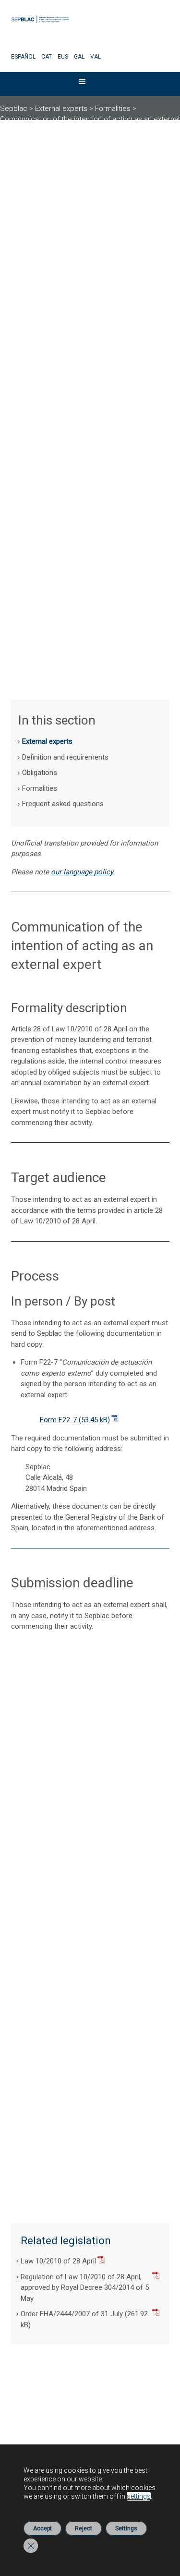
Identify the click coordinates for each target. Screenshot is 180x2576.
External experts (47, 741)
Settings (126, 2528)
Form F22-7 (58, 1420)
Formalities (40, 788)
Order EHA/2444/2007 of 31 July (72, 2314)
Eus (63, 57)
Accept (42, 2528)
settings (139, 2496)
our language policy (82, 872)
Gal (79, 57)
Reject (84, 2528)
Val (96, 57)
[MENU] (88, 84)
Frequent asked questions (63, 804)
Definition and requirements (65, 757)
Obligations (40, 773)
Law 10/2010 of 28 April (58, 2261)
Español (23, 57)
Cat (47, 57)
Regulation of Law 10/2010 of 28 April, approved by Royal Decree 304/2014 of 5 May (85, 2288)
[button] (82, 84)
